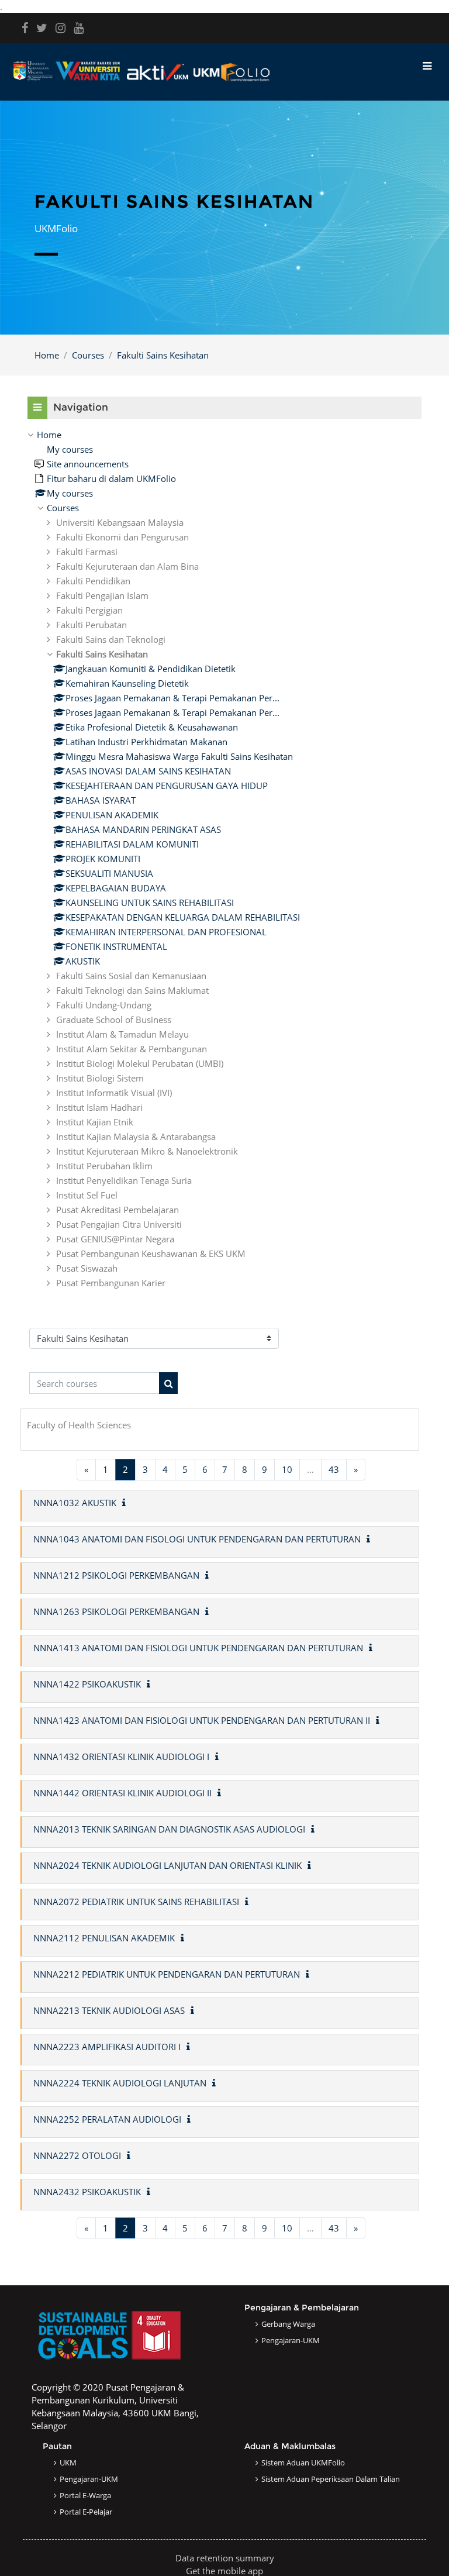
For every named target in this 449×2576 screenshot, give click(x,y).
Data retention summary (225, 2558)
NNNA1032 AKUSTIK (75, 1503)
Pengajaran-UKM (291, 2340)
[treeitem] (224, 859)
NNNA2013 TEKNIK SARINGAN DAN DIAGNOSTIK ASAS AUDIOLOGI (169, 1829)
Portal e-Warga (85, 2495)
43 (334, 1469)
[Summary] (126, 1503)
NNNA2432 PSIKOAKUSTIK (87, 2192)
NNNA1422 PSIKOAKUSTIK (87, 1684)
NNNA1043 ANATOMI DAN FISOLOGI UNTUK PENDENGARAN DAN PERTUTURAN (197, 1539)
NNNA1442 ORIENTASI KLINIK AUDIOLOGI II (122, 1793)
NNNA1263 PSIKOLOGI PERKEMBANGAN (116, 1611)
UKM (68, 2463)
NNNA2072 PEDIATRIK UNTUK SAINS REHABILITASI (136, 1902)
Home (47, 355)
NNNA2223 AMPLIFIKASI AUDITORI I (107, 2047)
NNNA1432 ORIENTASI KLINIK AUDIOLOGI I (121, 1757)
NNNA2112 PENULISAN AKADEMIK (104, 1938)
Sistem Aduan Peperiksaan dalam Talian (331, 2479)
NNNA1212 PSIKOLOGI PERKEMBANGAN (116, 1575)
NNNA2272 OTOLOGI (77, 2155)
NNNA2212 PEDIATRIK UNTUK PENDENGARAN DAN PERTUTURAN (167, 1974)
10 (287, 1469)
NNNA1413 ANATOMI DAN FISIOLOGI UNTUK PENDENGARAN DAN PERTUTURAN (198, 1648)
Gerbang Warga (288, 2324)
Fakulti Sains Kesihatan (163, 355)
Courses (88, 355)
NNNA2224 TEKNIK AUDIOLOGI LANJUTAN (120, 2083)
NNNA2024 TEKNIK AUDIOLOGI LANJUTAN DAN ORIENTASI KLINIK (167, 1865)
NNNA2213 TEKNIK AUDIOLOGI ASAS (109, 2010)
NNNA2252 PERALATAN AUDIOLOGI (107, 2119)
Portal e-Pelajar (86, 2512)
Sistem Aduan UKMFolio (303, 2463)
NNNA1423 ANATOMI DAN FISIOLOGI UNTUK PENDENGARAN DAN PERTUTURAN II (202, 1720)
